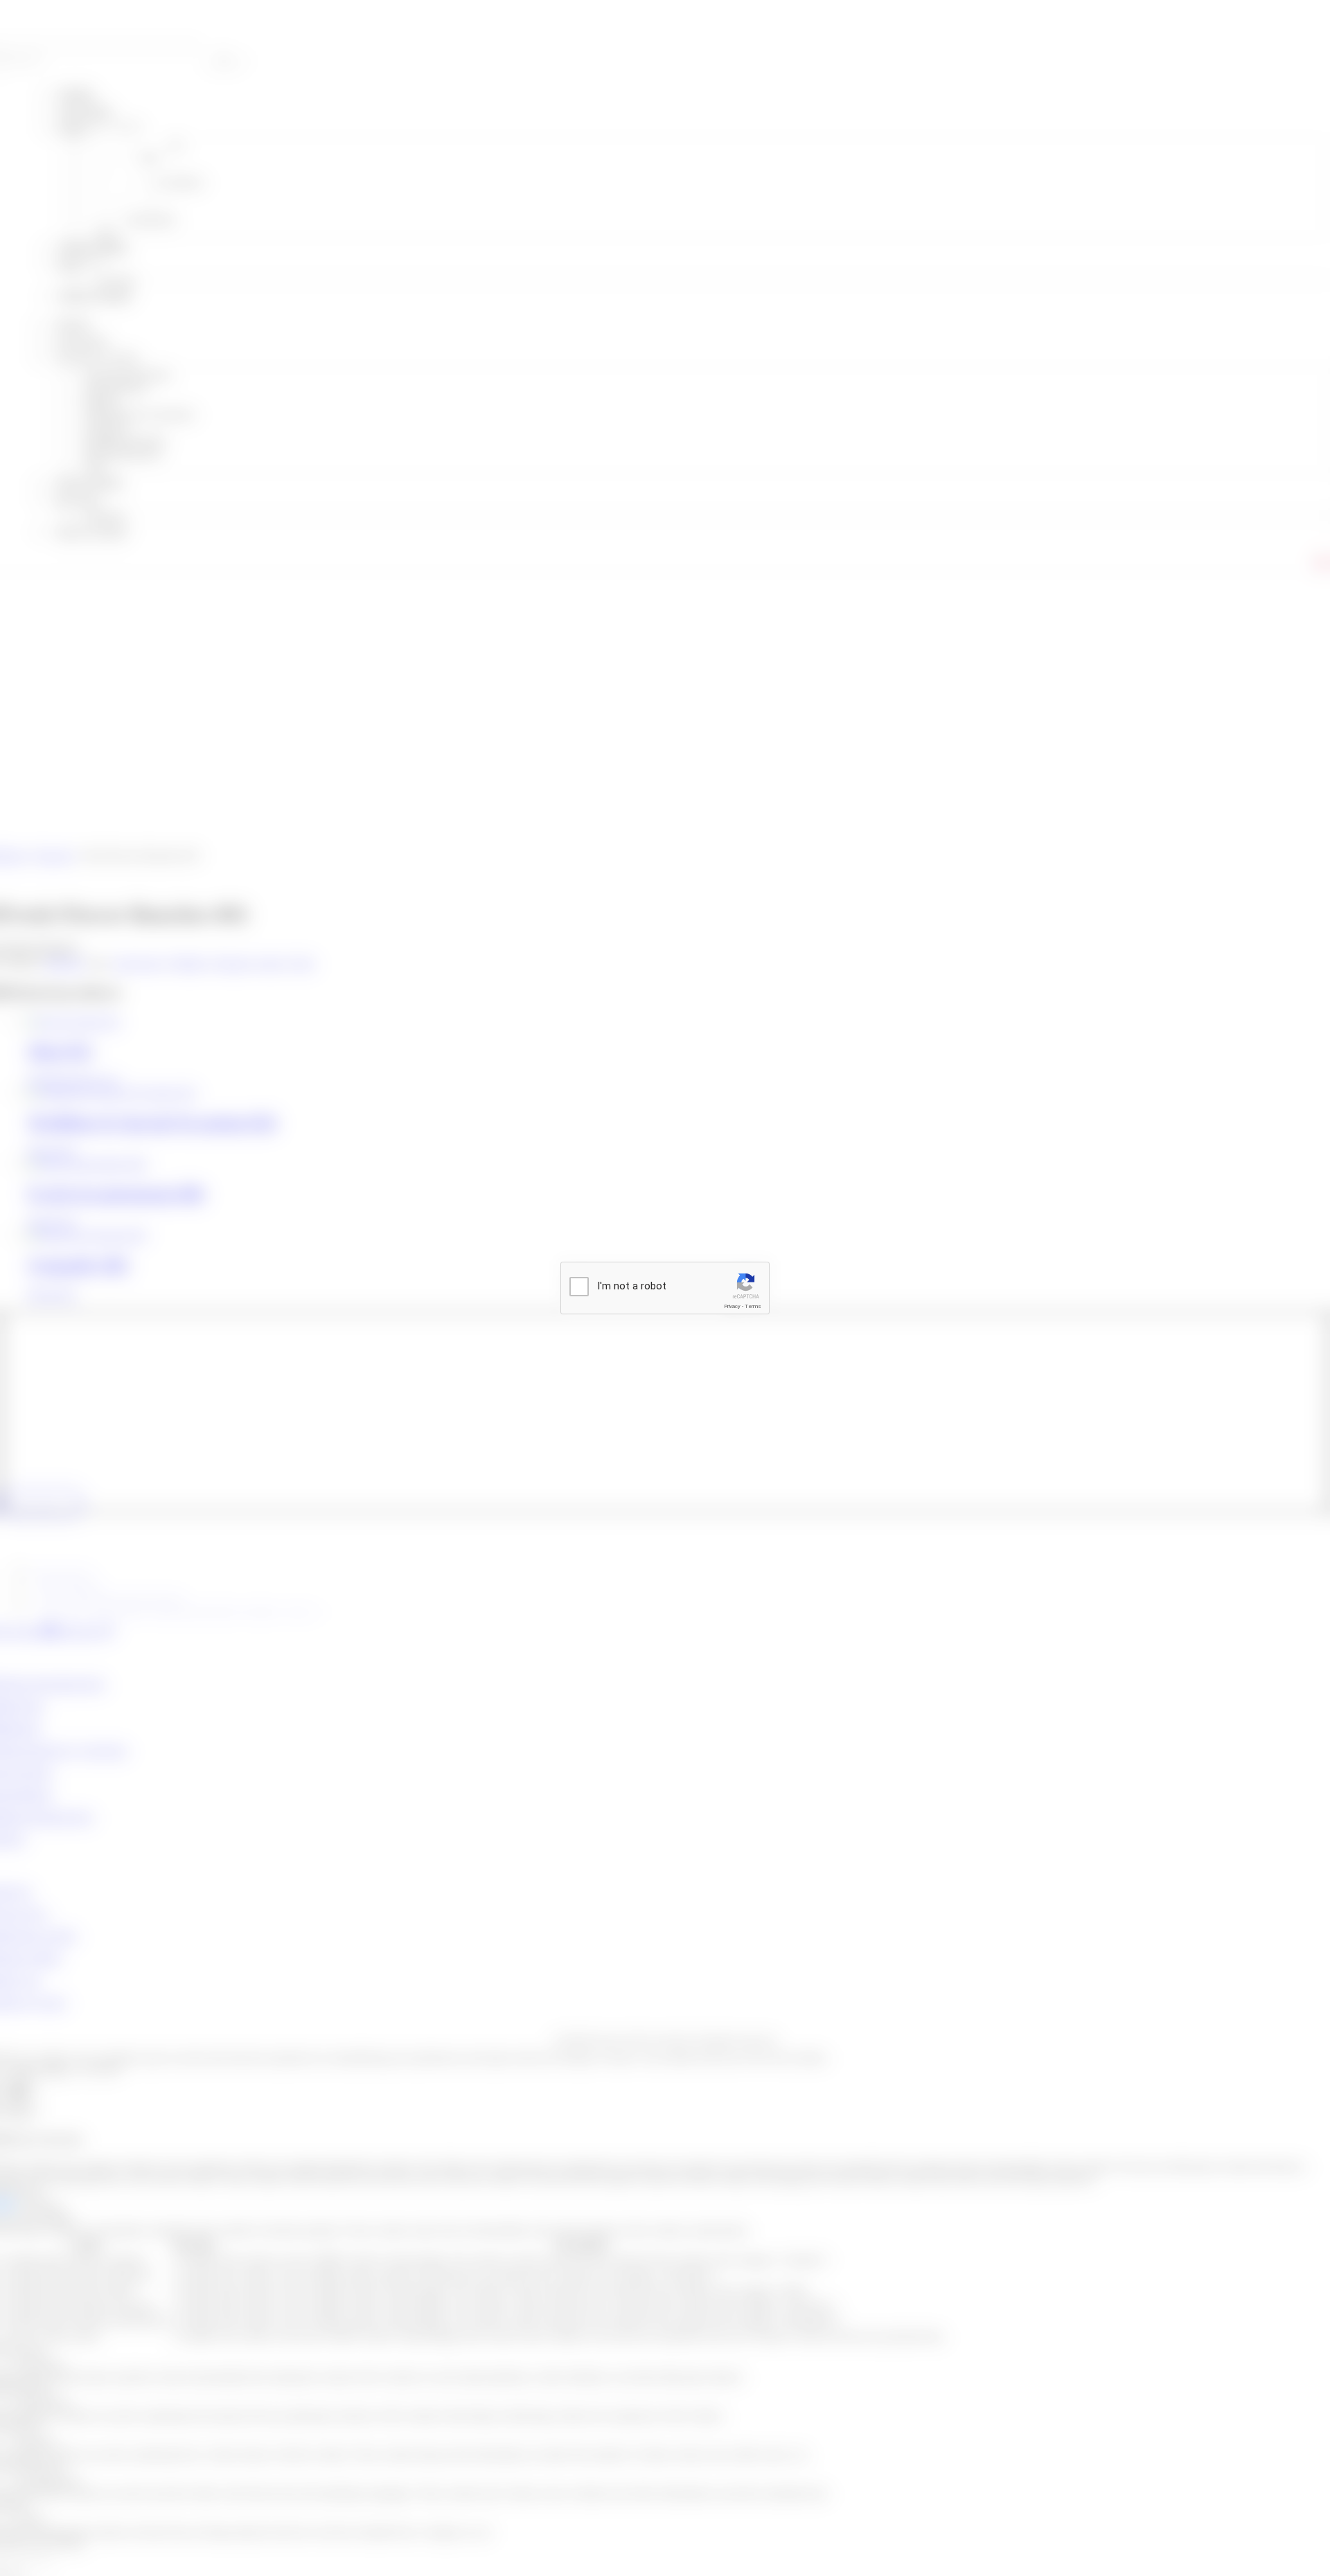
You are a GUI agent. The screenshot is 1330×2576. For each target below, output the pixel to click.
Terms (753, 1306)
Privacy (732, 1306)
